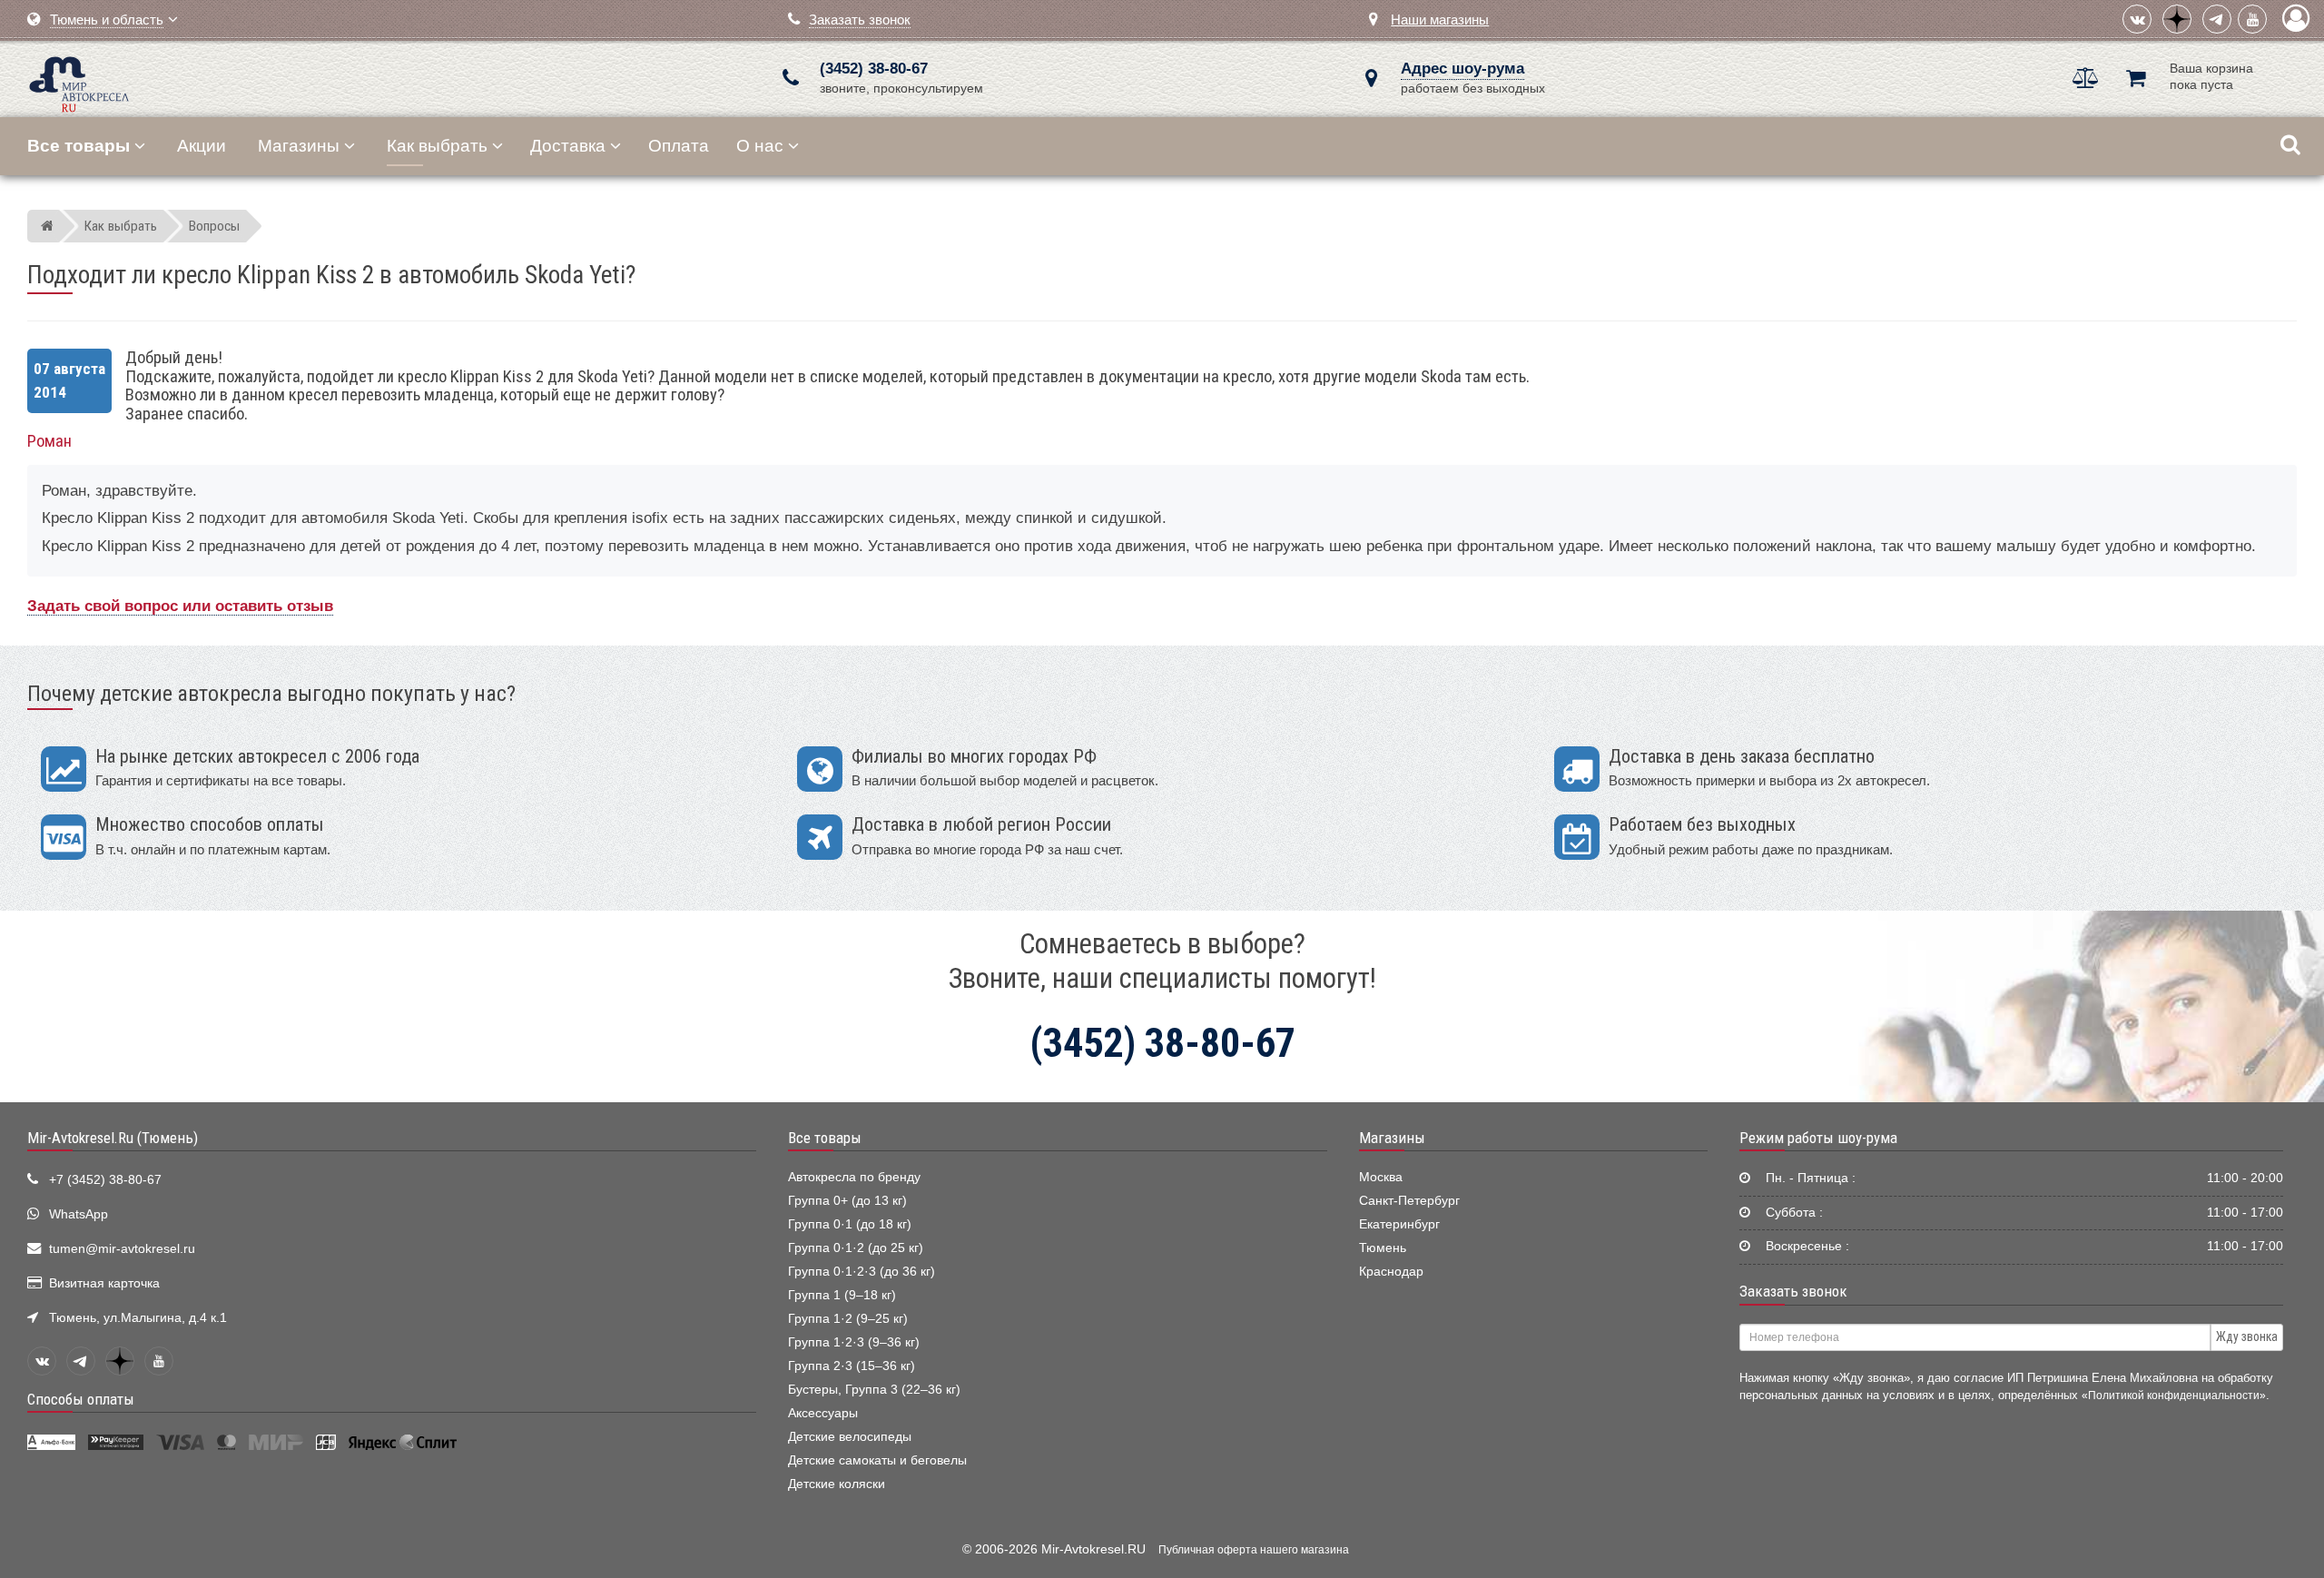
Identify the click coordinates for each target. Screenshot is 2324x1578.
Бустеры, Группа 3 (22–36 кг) (874, 1390)
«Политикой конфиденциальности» (2174, 1395)
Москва (1381, 1177)
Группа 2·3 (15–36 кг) (852, 1366)
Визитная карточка (104, 1283)
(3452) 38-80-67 (874, 69)
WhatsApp (79, 1214)
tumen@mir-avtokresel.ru (122, 1249)
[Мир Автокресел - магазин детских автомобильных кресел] (79, 82)
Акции (202, 146)
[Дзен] (2177, 19)
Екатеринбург (1399, 1224)
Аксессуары (823, 1413)
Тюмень (1383, 1248)
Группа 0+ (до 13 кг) (847, 1201)
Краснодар (1391, 1272)
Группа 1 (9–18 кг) (842, 1295)
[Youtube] (2252, 19)
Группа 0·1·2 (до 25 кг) (856, 1248)
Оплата (679, 146)
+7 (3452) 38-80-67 (105, 1180)
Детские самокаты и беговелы (877, 1460)
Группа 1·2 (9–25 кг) (848, 1319)
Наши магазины (1440, 20)
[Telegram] (2217, 19)
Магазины (299, 146)
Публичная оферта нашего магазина (1254, 1550)
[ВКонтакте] (2137, 19)
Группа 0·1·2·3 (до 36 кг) (862, 1272)
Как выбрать (437, 146)
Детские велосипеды (850, 1437)
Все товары (825, 1138)
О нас (760, 146)
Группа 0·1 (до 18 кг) (850, 1224)
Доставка (568, 146)
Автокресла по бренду (854, 1177)
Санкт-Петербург (1409, 1201)
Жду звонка (2247, 1336)
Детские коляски (837, 1484)
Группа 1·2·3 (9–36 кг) (854, 1342)
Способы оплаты (81, 1399)
